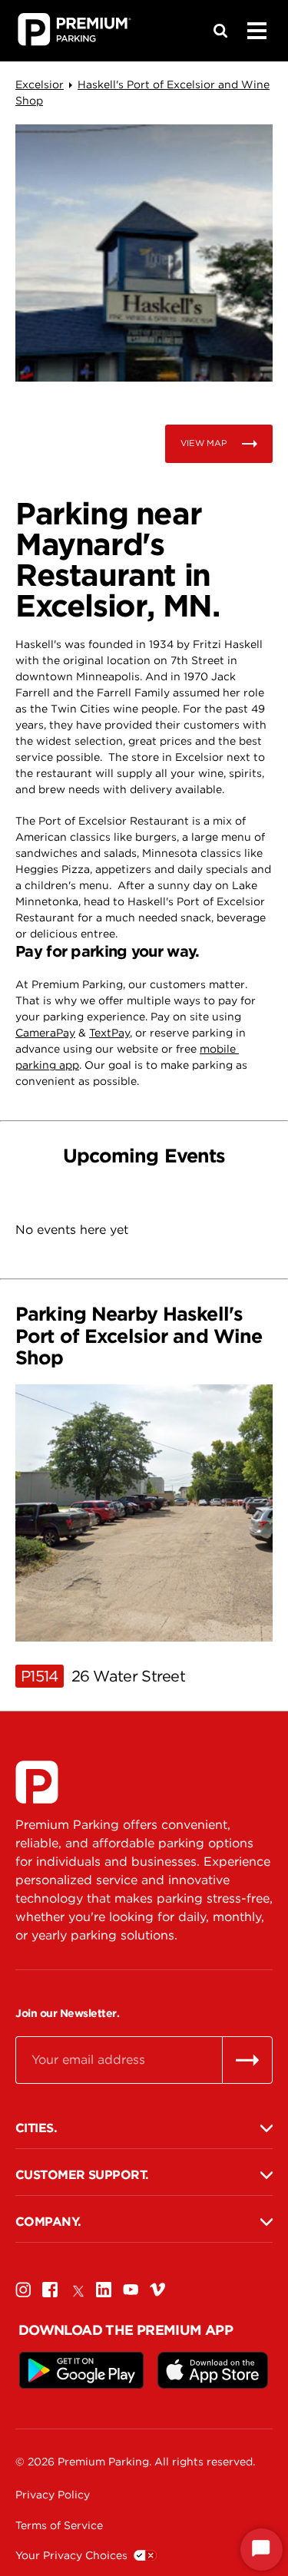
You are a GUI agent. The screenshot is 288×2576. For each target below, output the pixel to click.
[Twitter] (77, 2289)
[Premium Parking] (37, 1782)
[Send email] (247, 2060)
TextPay (109, 1033)
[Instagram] (23, 2289)
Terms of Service (59, 2525)
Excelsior (40, 84)
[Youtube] (131, 2289)
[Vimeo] (157, 2289)
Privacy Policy (53, 2495)
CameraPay (45, 1033)
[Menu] (257, 31)
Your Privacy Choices (71, 2555)
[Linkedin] (104, 2289)
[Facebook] (50, 2289)
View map (204, 443)
